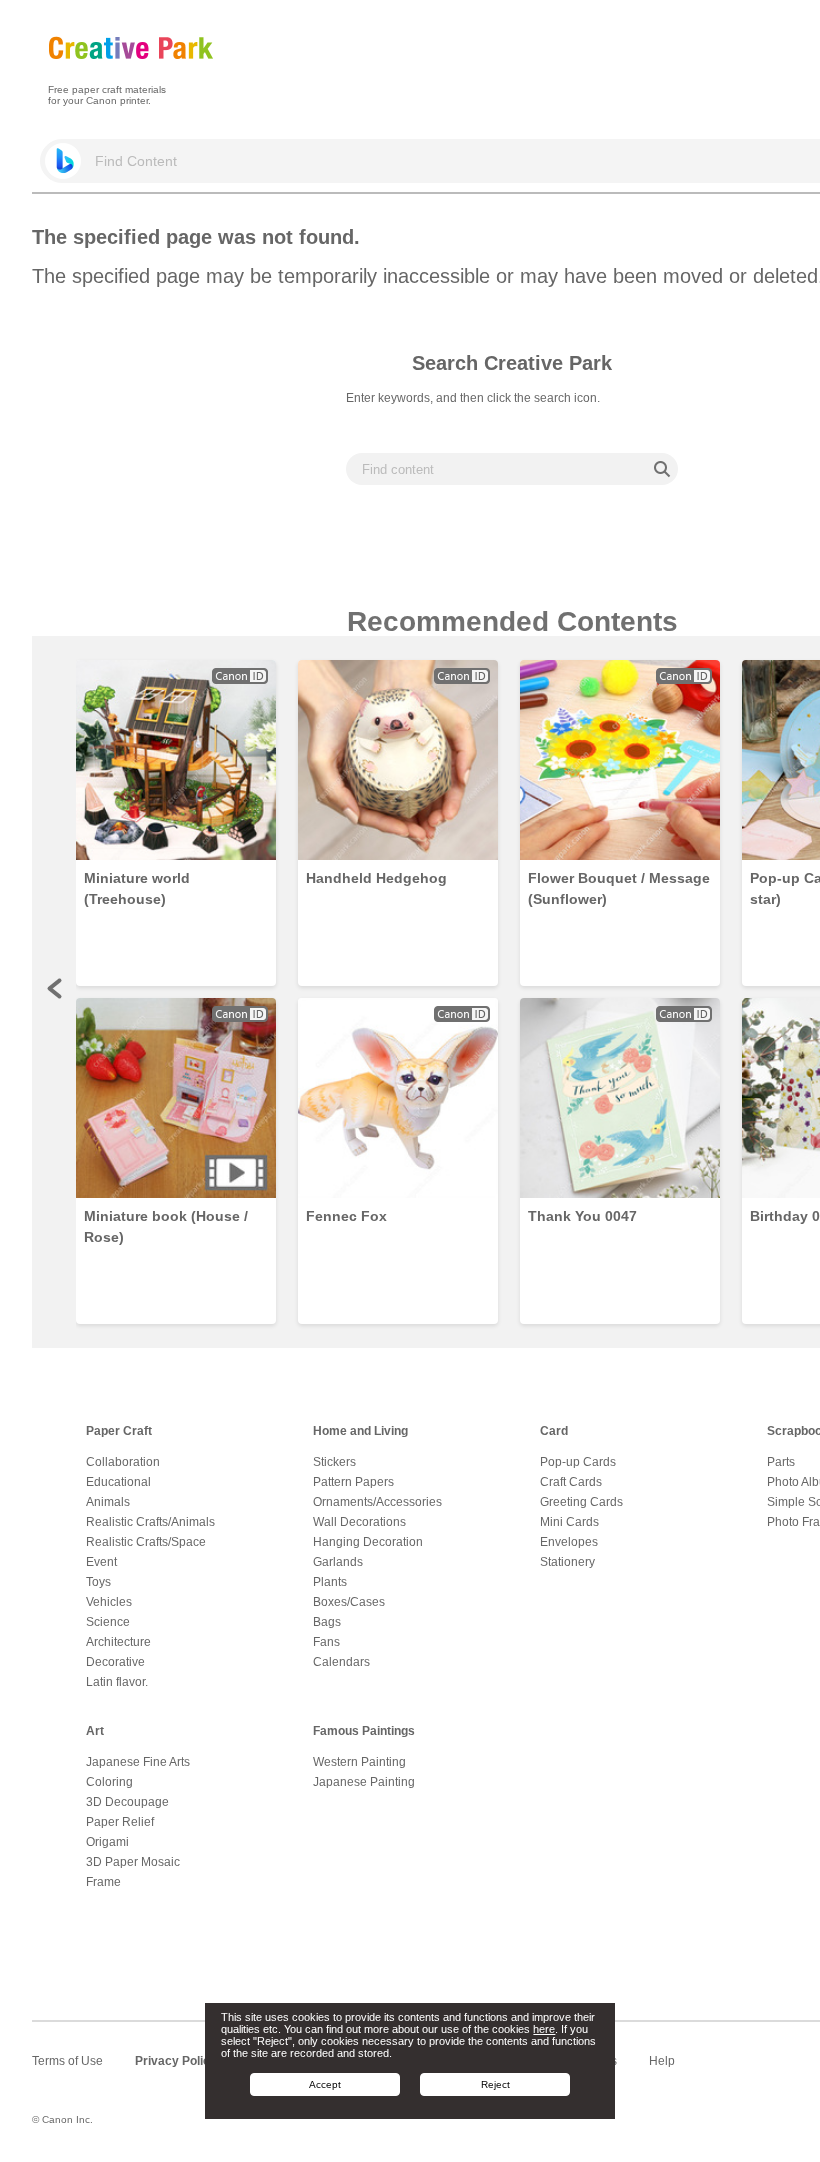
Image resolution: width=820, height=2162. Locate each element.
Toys (98, 1582)
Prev (56, 988)
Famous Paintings (364, 1731)
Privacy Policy (176, 2061)
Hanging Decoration (368, 1542)
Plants (330, 1582)
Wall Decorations (359, 1522)
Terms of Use (67, 2061)
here (544, 2029)
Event (101, 1562)
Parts (781, 1462)
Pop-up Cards (578, 1462)
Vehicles (109, 1602)
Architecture (118, 1642)
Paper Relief (120, 1822)
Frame (103, 1882)
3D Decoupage (127, 1802)
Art (95, 1731)
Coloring (109, 1782)
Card (554, 1431)
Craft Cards (571, 1482)
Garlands (338, 1562)
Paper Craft (119, 1431)
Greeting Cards (581, 1502)
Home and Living (360, 1431)
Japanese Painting (364, 1782)
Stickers (334, 1462)
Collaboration (123, 1462)
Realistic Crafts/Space (146, 1542)
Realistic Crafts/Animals (150, 1522)
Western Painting (359, 1762)
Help (662, 2061)
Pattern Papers (353, 1482)
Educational (118, 1482)
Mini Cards (569, 1522)
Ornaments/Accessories (377, 1502)
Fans (326, 1642)
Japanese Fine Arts (138, 1762)
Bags (327, 1622)
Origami (107, 1842)
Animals (108, 1502)
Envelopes (569, 1542)
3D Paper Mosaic (133, 1862)
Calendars (341, 1662)
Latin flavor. (117, 1682)
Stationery (567, 1562)
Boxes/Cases (349, 1602)
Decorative (115, 1662)
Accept (325, 2084)
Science (108, 1622)
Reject (495, 2084)
